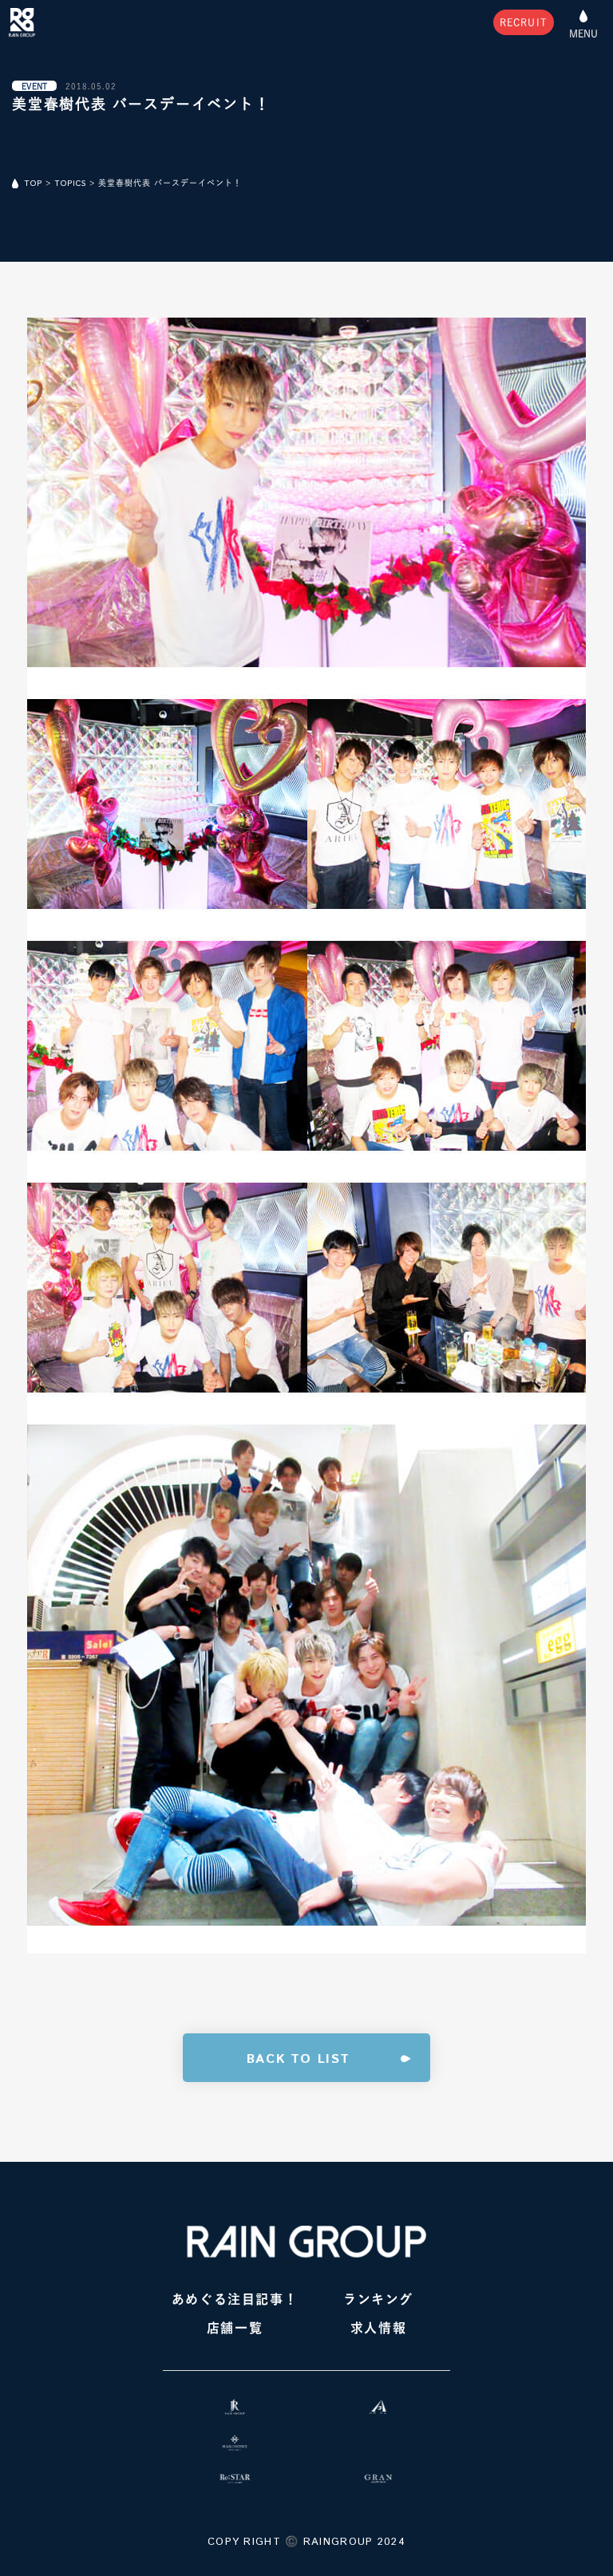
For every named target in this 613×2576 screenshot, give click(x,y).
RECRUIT (524, 22)
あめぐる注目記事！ (235, 2299)
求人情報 (378, 2328)
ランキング (378, 2299)
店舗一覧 (235, 2328)
